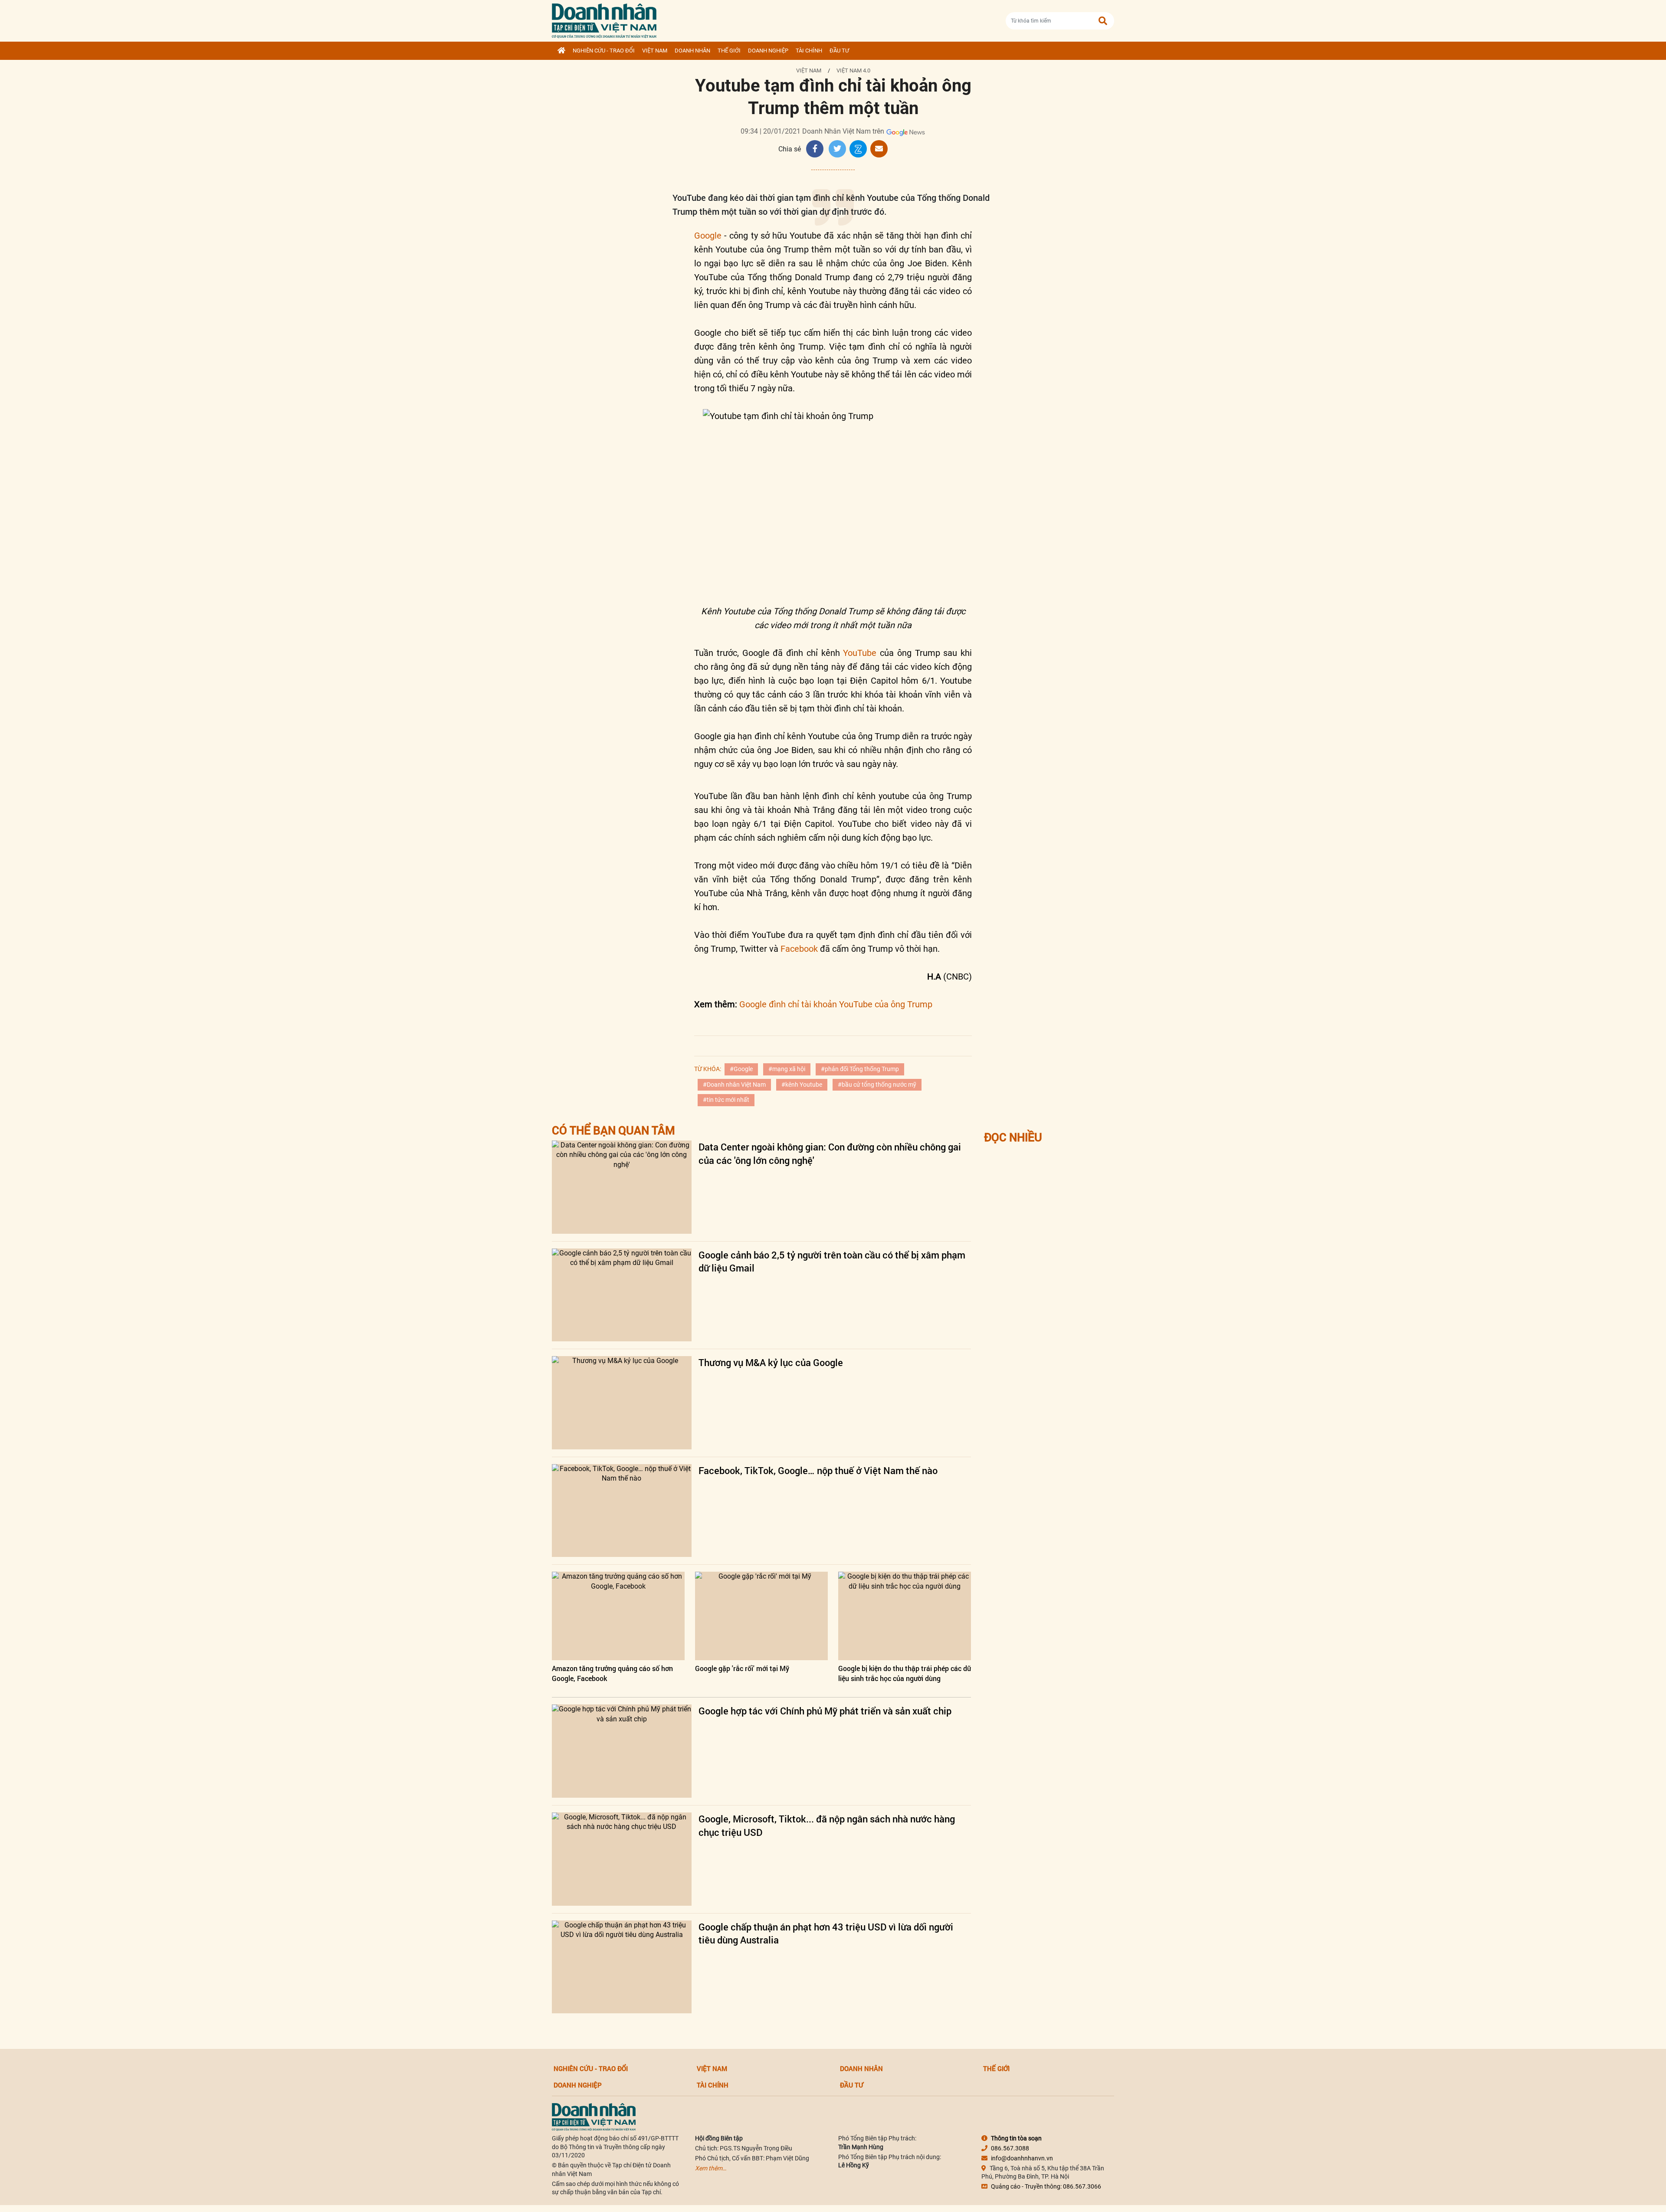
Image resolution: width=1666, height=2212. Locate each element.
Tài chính (809, 51)
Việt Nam (655, 51)
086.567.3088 (1010, 2148)
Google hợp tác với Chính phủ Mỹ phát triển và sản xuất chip (825, 1711)
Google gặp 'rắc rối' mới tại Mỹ (742, 1668)
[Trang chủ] (561, 51)
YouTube (860, 653)
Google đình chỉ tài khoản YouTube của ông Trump (836, 1004)
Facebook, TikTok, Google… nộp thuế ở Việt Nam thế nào (818, 1470)
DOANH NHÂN (692, 51)
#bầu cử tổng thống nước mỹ (877, 1085)
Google (708, 236)
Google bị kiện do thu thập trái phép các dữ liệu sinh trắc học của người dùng (905, 1673)
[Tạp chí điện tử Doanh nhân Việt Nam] (604, 19)
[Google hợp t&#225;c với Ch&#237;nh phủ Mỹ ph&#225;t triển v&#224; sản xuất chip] (622, 1751)
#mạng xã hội (787, 1069)
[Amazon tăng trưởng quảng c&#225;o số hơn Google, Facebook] (618, 1616)
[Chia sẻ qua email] (879, 149)
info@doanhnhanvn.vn (1022, 2158)
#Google (741, 1069)
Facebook (799, 949)
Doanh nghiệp (768, 51)
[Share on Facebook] (815, 149)
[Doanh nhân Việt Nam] (594, 2117)
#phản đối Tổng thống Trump (860, 1069)
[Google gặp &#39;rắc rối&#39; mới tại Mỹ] (761, 1616)
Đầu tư (839, 51)
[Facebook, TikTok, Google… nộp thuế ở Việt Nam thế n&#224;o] (622, 1511)
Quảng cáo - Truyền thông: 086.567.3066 (1046, 2186)
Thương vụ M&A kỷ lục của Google (771, 1362)
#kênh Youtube (802, 1085)
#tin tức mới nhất (726, 1100)
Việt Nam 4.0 (853, 70)
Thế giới (729, 51)
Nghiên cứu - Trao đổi (604, 51)
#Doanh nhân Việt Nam (734, 1085)
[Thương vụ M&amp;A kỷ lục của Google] (622, 1403)
